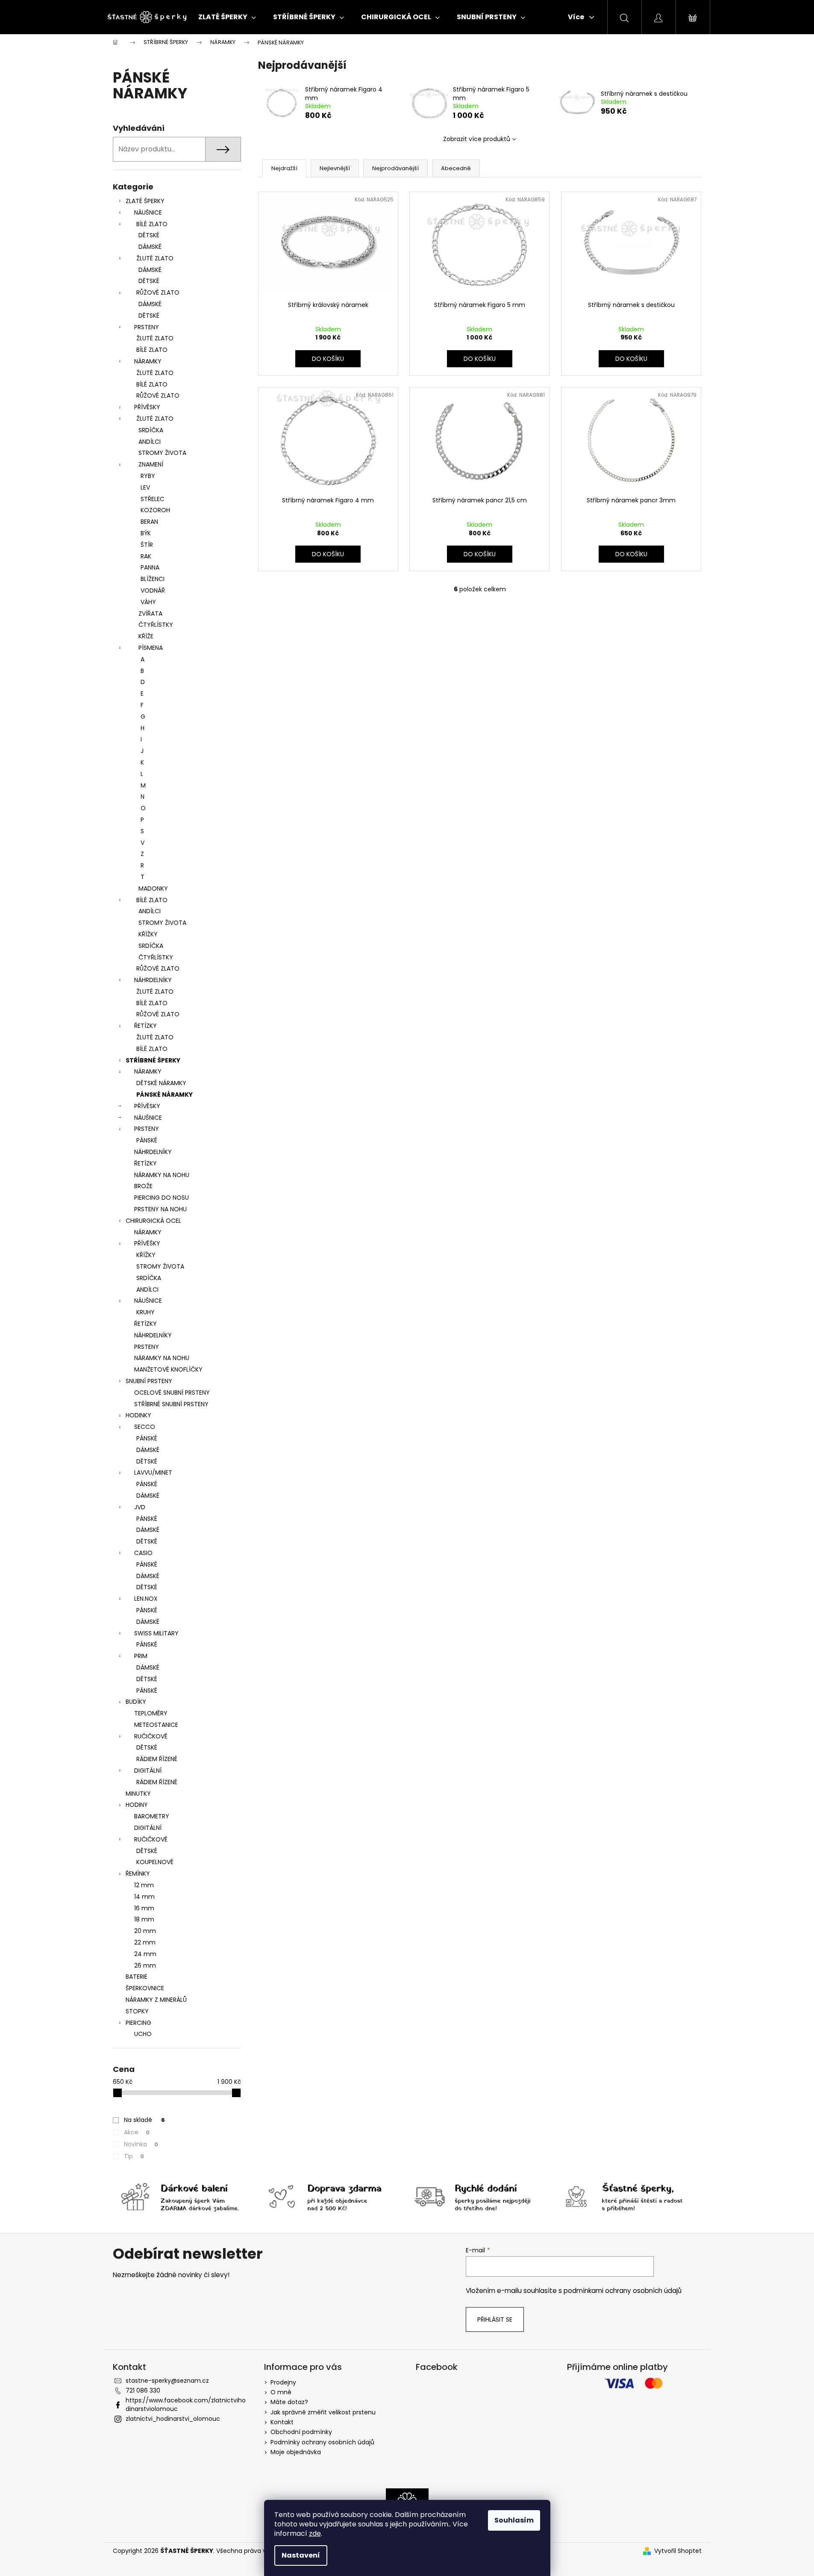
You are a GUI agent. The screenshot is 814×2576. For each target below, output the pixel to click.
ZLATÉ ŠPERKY (145, 201)
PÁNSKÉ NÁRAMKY (165, 1095)
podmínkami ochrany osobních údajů (623, 2291)
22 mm (145, 1942)
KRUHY (145, 1312)
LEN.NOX (146, 1599)
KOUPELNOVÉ (155, 1862)
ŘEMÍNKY (138, 1874)
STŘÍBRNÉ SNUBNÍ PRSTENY (171, 1404)
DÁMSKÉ (150, 247)
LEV (145, 487)
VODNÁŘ (153, 590)
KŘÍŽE (146, 636)
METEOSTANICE (156, 1725)
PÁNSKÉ (147, 1140)
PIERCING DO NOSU (162, 1198)
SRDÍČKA (151, 430)
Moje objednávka (296, 2452)
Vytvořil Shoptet (678, 2551)
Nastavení (301, 2555)
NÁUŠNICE (148, 212)
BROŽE (143, 1186)
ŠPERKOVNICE (145, 1988)
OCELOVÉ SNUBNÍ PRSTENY (172, 1393)
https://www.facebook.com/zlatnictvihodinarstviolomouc (186, 2404)
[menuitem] (227, 17)
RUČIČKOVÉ (151, 1736)
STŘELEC (153, 499)
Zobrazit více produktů (477, 139)
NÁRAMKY (148, 361)
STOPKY (137, 2011)
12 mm (144, 1885)
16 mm (144, 1908)
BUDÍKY (136, 1702)
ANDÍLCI (150, 442)
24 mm (145, 1954)
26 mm (145, 1965)
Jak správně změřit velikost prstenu (323, 2412)
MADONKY (153, 888)
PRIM (141, 1656)
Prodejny (283, 2382)
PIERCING (138, 2023)
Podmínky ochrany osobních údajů (322, 2442)
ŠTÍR (147, 545)
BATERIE (137, 1977)
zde (315, 2533)
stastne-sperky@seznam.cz (167, 2381)
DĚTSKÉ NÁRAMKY (161, 1083)
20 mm (145, 1931)
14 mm (144, 1897)
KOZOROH (155, 510)
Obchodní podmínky (301, 2432)
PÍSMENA (151, 648)
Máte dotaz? (289, 2402)
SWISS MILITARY (156, 1633)
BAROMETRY (152, 1816)
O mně (281, 2392)
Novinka (141, 2144)
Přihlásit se (495, 2319)
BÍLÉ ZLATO (152, 224)
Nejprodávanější (395, 168)
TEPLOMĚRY (151, 1713)
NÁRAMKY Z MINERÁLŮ (156, 2000)
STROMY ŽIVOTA (162, 453)
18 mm (144, 1919)
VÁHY (148, 602)
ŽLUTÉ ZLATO (155, 258)
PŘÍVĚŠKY (147, 1243)
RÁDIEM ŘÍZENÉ (157, 1759)
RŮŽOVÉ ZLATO (158, 292)
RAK (146, 556)
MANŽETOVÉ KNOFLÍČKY (168, 1369)
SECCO (145, 1427)
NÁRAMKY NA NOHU (162, 1175)
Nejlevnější (335, 168)
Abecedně (456, 168)
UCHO (143, 2034)
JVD (140, 1507)
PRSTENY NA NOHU (160, 1209)
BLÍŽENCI (153, 579)
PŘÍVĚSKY (147, 407)
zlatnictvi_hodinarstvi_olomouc (173, 2419)
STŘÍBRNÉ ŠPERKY (153, 1060)
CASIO (143, 1553)
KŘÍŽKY (148, 934)
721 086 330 (143, 2390)
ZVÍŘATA (150, 614)
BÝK (146, 533)
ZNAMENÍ (151, 464)
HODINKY (138, 1415)
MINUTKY (138, 1794)
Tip (134, 2156)
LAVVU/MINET (153, 1472)
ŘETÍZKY (145, 1026)
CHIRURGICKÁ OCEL (153, 1221)
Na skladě (144, 2120)
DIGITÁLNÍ (148, 1770)
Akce (137, 2132)
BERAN (149, 522)
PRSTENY (147, 327)
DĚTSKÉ (149, 235)
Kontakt (282, 2422)
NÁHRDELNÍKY (153, 980)
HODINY (137, 1805)
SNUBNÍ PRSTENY (149, 1381)
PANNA (150, 567)
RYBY (148, 476)
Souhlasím (514, 2520)
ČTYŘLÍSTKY (156, 625)
